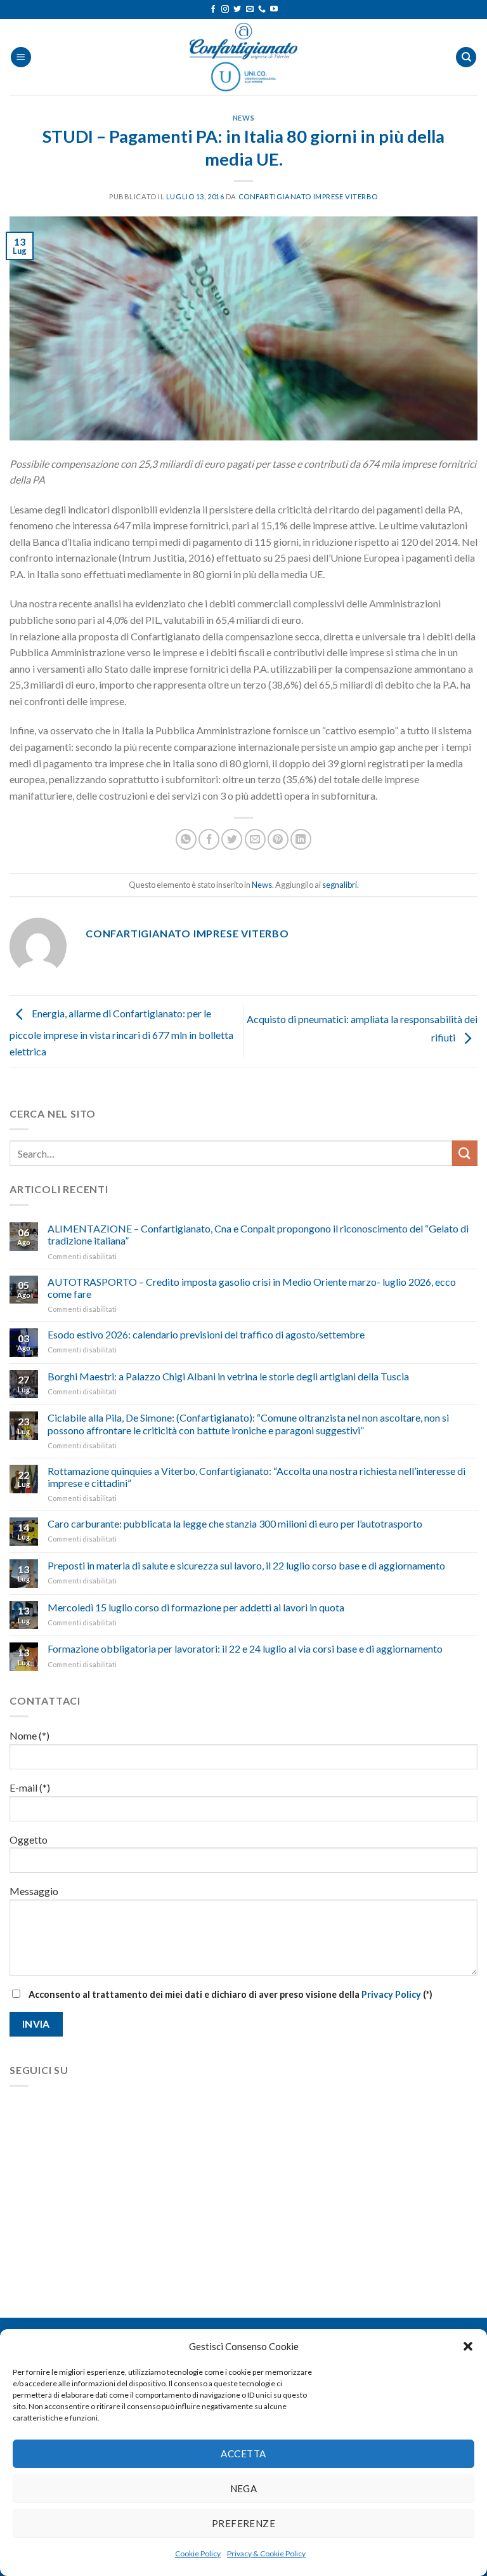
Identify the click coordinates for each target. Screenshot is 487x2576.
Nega (244, 2488)
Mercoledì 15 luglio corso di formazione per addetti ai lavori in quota (196, 1607)
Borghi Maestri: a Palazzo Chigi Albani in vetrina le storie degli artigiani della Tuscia (228, 1376)
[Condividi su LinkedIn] (301, 839)
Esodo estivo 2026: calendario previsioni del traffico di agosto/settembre (206, 1334)
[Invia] (465, 1153)
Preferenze (244, 2523)
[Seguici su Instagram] (225, 10)
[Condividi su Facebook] (209, 839)
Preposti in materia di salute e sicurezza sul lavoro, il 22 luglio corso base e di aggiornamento (246, 1565)
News (243, 118)
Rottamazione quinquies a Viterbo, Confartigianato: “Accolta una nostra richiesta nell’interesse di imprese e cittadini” (256, 1477)
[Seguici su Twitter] (237, 10)
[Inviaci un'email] (250, 10)
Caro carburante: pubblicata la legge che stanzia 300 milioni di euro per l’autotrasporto (235, 1523)
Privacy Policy (391, 1994)
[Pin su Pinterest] (278, 839)
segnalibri (340, 885)
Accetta (243, 2454)
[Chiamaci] (262, 10)
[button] (468, 2346)
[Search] (466, 57)
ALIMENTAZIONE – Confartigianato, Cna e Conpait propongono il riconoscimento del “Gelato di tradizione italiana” (258, 1234)
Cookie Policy (198, 2553)
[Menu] (21, 57)
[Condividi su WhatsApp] (186, 839)
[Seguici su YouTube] (274, 10)
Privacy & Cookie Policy (266, 2553)
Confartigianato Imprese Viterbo (308, 196)
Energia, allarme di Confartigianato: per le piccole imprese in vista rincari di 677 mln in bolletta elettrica (121, 1032)
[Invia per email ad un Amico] (255, 839)
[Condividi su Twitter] (232, 839)
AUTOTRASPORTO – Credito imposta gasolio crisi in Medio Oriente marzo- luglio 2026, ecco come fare (252, 1288)
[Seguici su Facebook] (213, 10)
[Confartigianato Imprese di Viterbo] (243, 57)
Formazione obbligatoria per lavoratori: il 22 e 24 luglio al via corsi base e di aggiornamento (245, 1648)
